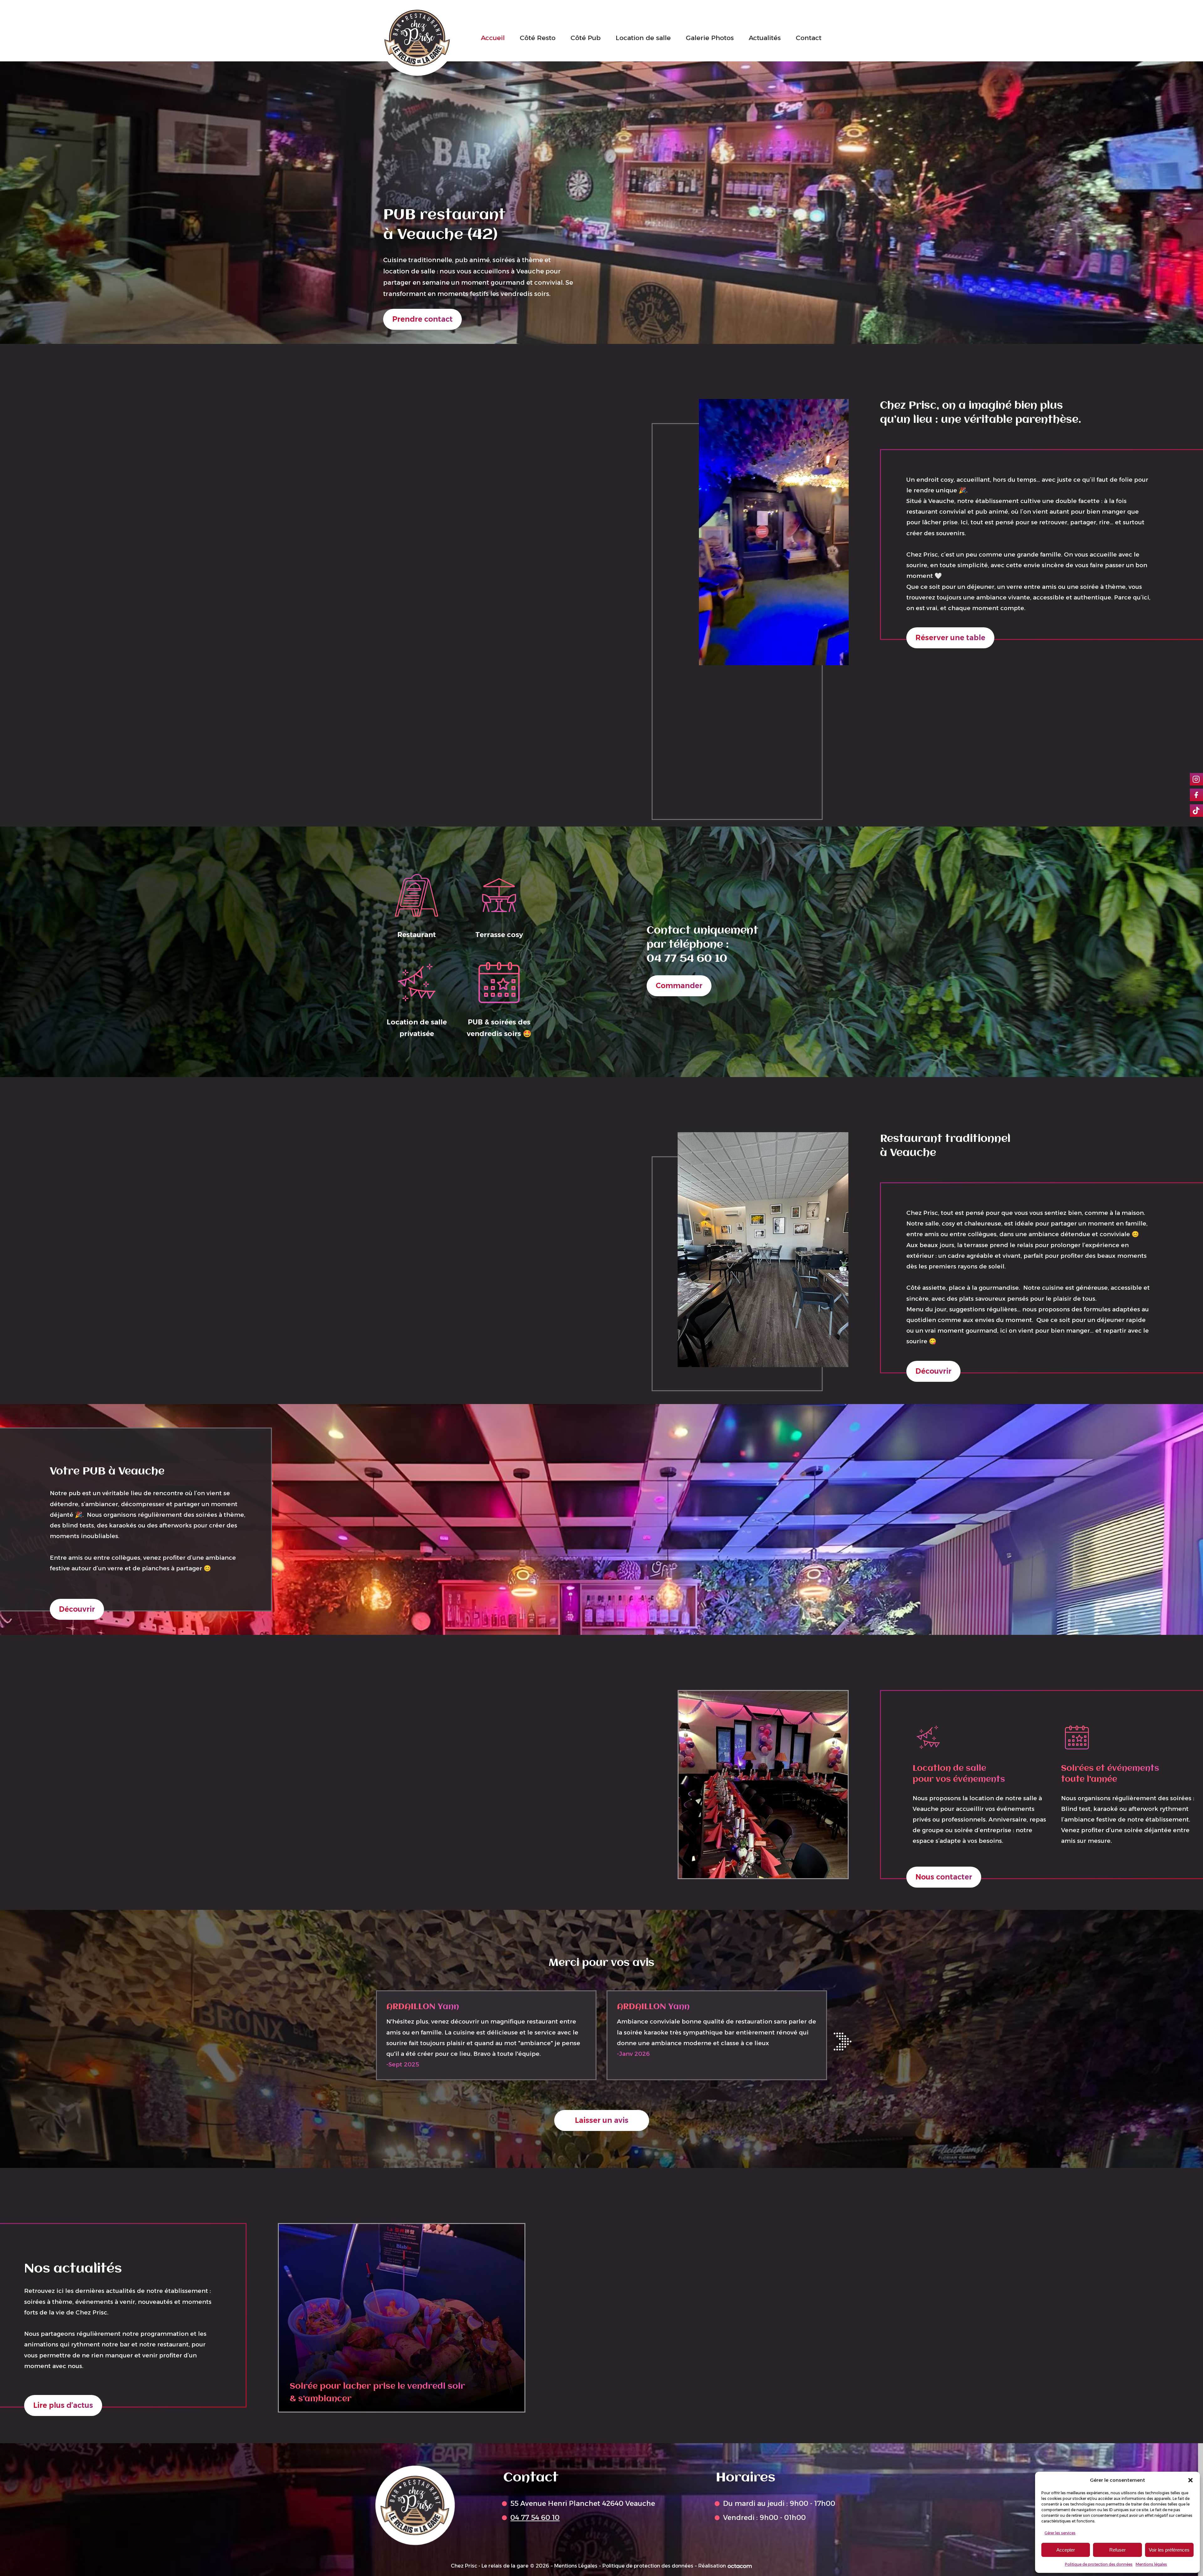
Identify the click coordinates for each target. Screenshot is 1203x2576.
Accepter (1066, 2550)
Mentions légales (1151, 2564)
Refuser (1117, 2550)
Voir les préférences (1169, 2550)
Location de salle (643, 38)
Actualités (765, 38)
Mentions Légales (576, 2566)
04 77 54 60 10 (687, 959)
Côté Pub (586, 38)
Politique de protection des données (1099, 2564)
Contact (809, 38)
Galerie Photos (710, 38)
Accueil (493, 38)
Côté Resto (538, 38)
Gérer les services (1060, 2533)
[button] (1190, 2480)
